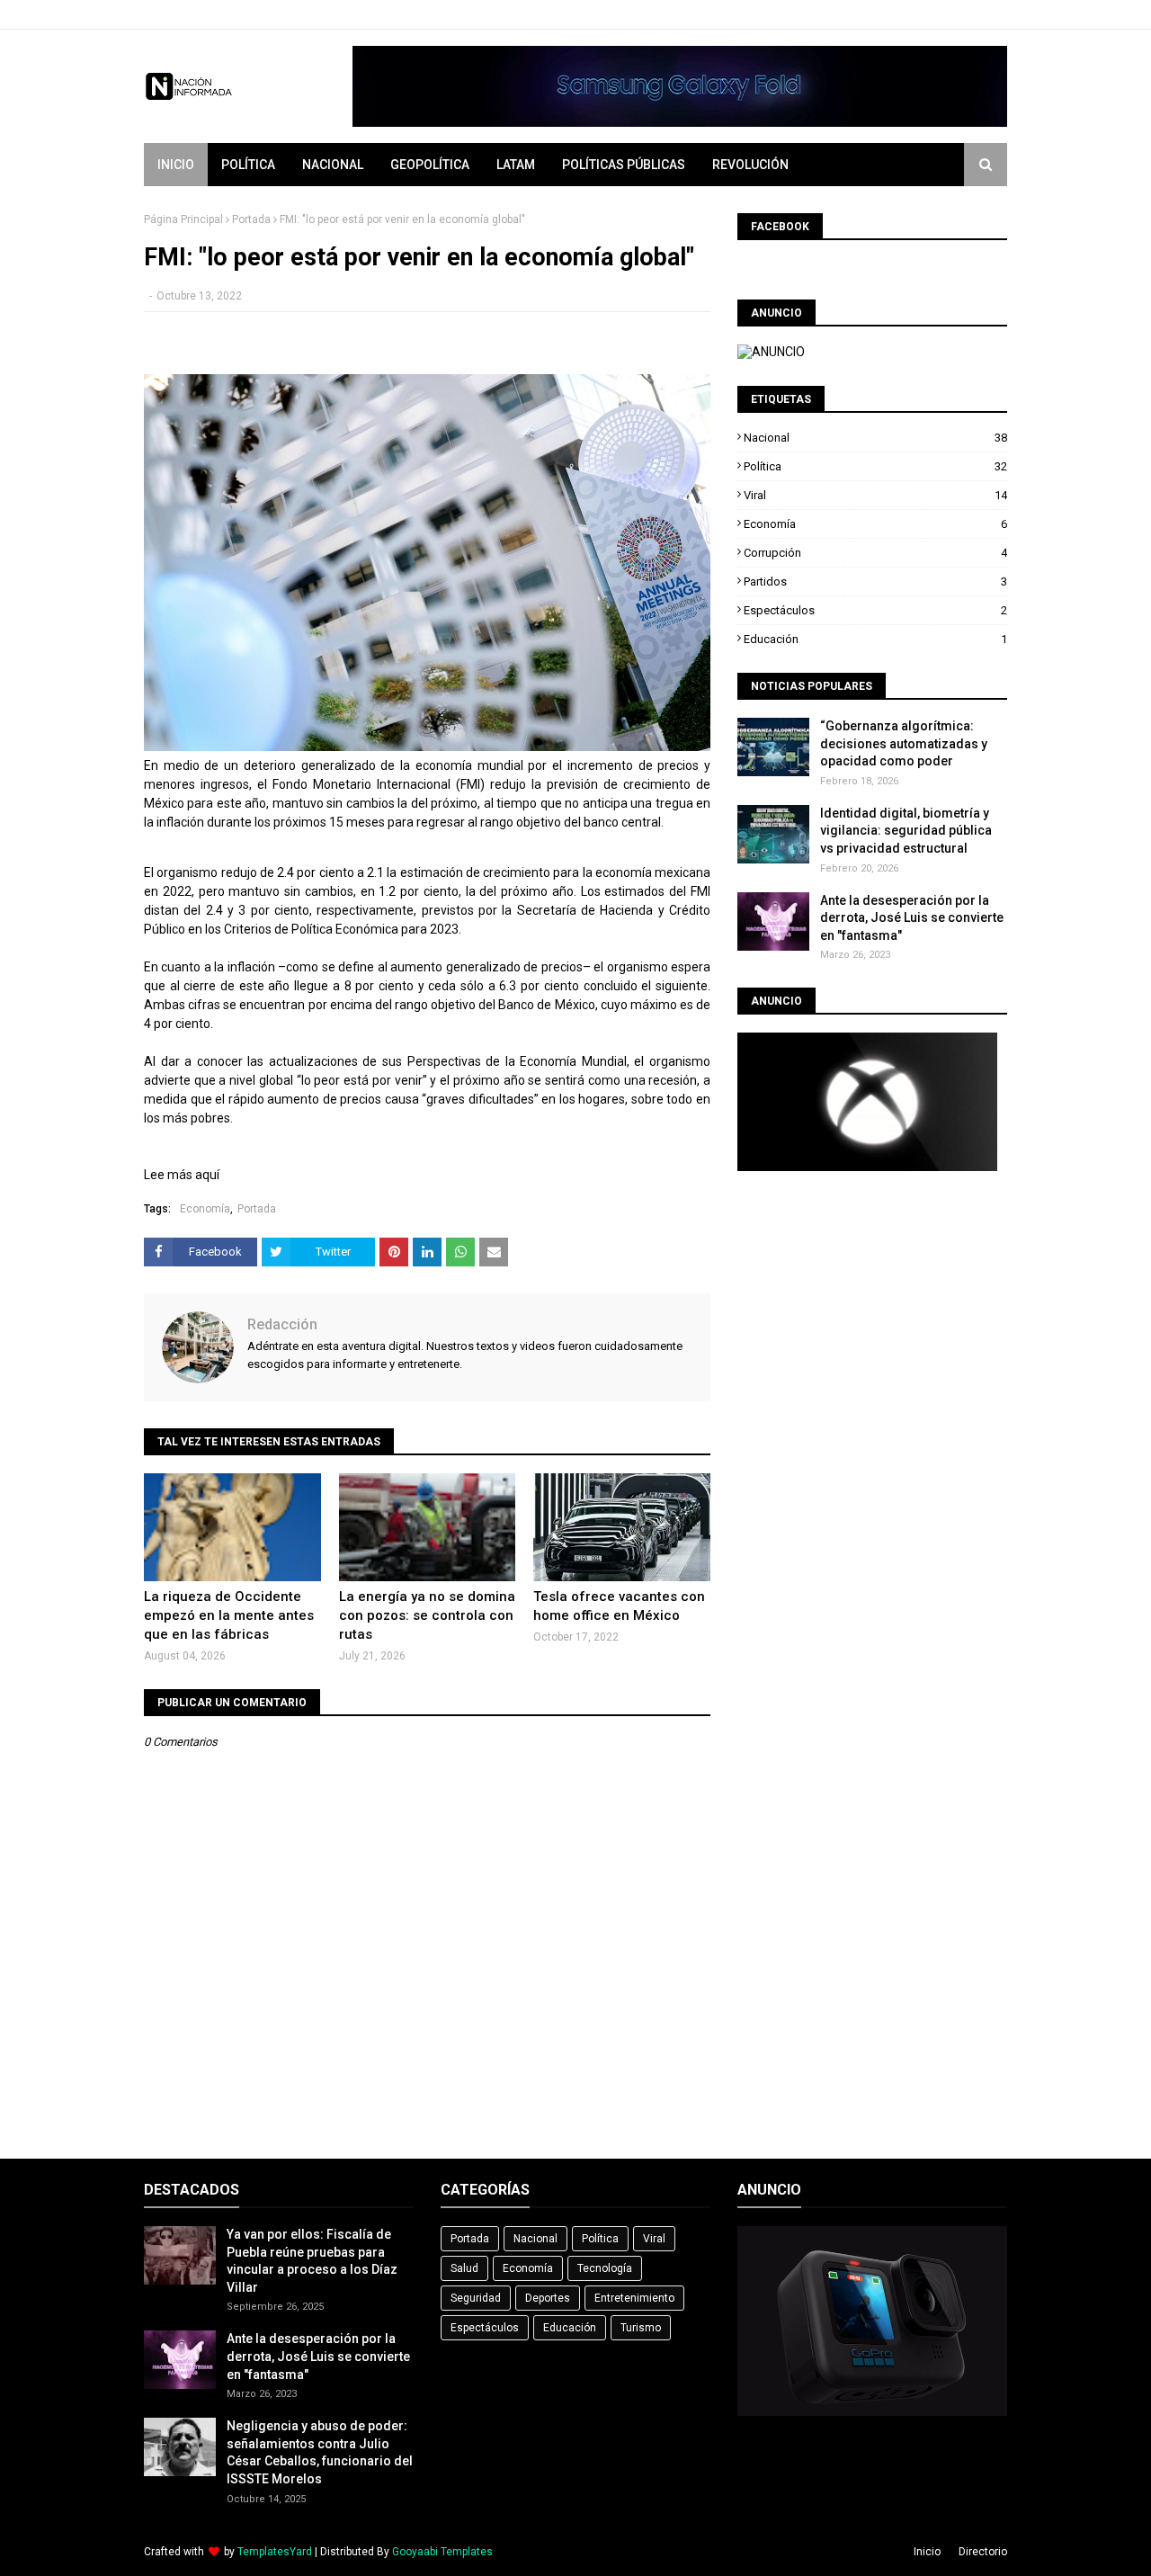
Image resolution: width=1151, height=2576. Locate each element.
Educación (875, 639)
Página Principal (183, 219)
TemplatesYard (275, 2552)
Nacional (875, 438)
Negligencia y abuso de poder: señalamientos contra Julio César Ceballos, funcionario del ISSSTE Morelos (320, 2452)
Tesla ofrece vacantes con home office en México (619, 1606)
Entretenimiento (634, 2298)
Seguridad (476, 2298)
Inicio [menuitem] (176, 165)
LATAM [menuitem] (516, 165)
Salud (464, 2268)
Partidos (875, 581)
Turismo (641, 2328)
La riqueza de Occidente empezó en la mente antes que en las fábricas (229, 1615)
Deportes (548, 2298)
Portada (251, 219)
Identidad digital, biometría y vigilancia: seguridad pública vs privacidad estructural (906, 831)
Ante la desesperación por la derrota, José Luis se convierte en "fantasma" (912, 918)
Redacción (282, 1324)
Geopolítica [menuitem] (430, 165)
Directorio (983, 2552)
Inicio (927, 2552)
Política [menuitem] (248, 165)
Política (875, 466)
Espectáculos (875, 610)
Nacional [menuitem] (333, 165)
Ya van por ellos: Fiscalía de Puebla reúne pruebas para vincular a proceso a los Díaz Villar (312, 2261)
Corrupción (875, 553)
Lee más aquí (182, 1175)
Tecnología (605, 2268)
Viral (875, 495)
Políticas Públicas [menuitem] (624, 165)
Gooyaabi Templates (442, 2552)
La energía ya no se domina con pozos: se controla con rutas (427, 1615)
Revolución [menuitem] (750, 165)
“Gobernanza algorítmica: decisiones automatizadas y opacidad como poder (904, 743)
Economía (205, 1209)
